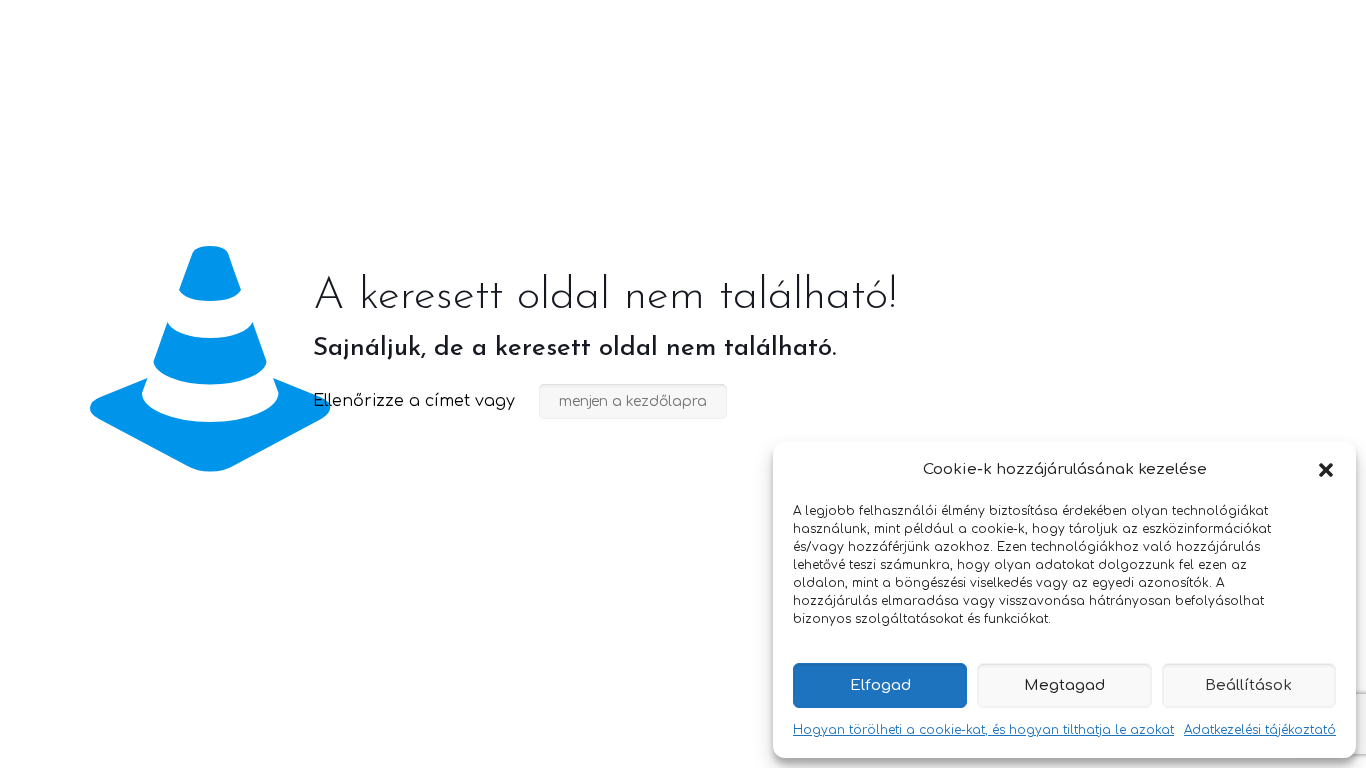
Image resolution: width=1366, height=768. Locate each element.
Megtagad (1064, 685)
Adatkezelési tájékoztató (1260, 730)
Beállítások (1248, 685)
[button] (1326, 470)
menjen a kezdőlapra (633, 401)
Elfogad (880, 685)
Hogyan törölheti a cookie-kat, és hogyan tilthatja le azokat (983, 730)
